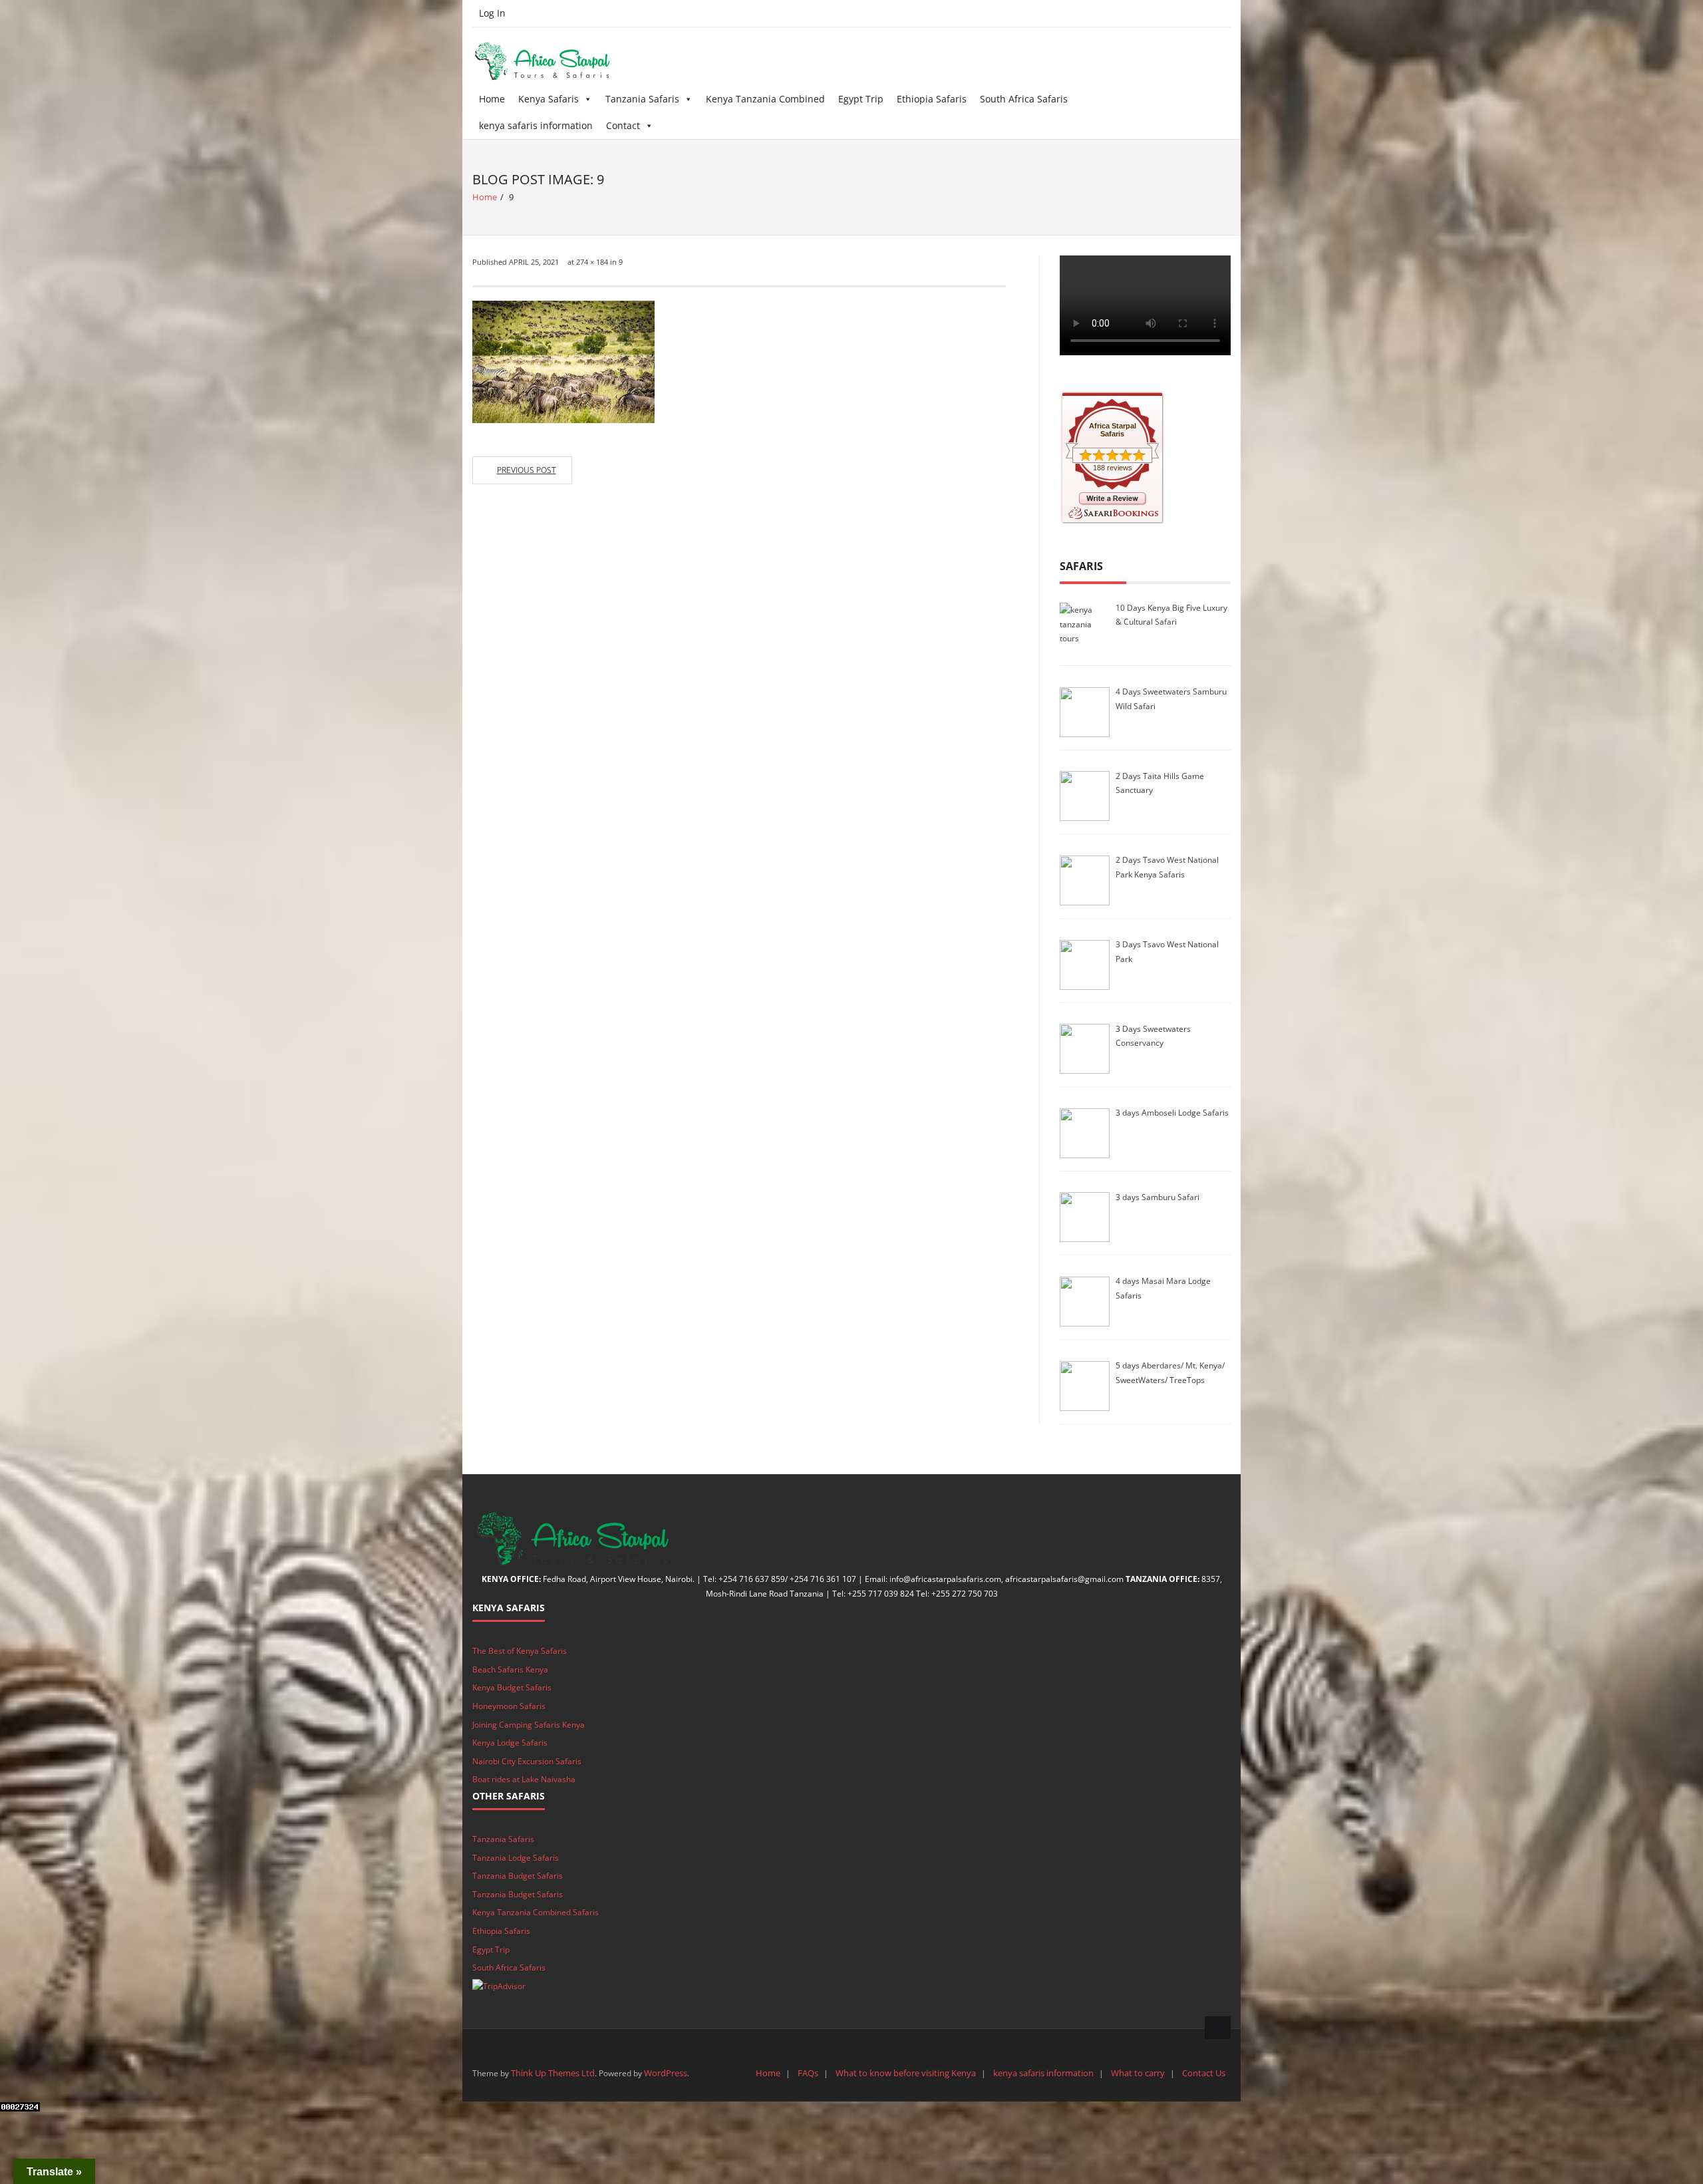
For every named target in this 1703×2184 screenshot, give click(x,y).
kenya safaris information (536, 125)
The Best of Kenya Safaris (520, 1651)
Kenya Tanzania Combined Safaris (536, 1912)
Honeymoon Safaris (509, 1706)
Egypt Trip (861, 99)
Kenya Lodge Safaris (510, 1743)
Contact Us (1204, 2073)
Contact (623, 125)
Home (492, 99)
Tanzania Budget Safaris (518, 1876)
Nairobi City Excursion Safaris (527, 1761)
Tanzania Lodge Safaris (516, 1858)
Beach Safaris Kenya (510, 1669)
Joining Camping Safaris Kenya (529, 1725)
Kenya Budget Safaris (512, 1687)
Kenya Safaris (548, 99)
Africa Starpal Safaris (1113, 430)
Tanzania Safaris (642, 99)
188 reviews (1113, 468)
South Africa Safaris (1024, 99)
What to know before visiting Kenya (906, 2073)
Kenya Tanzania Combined (765, 99)
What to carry (1138, 2073)
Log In (492, 13)
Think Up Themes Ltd (553, 2073)
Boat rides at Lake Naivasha (524, 1779)
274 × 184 (592, 262)
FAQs (808, 2073)
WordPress (666, 2073)
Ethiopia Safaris (932, 99)
